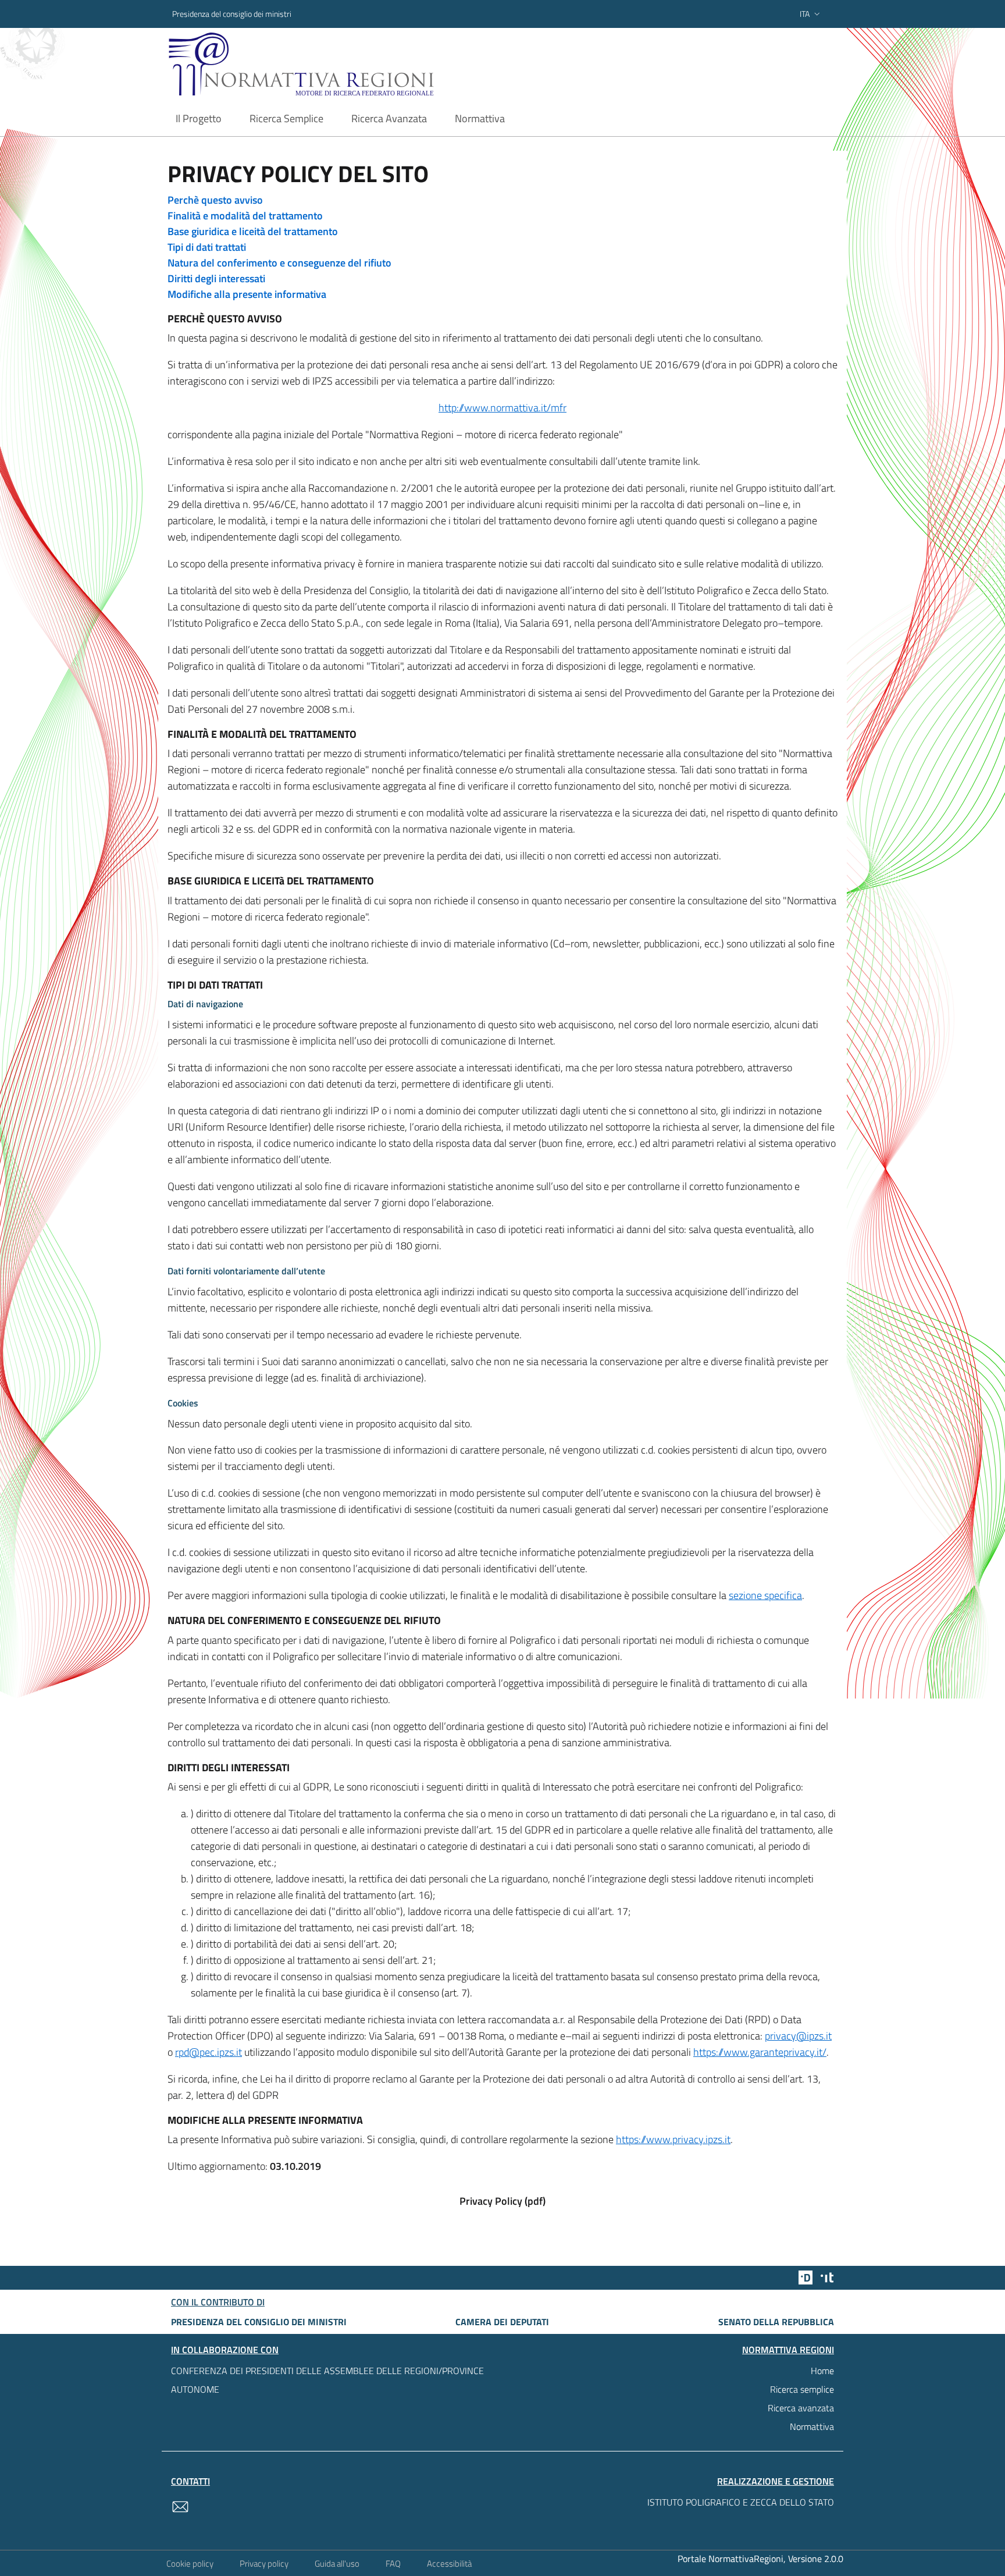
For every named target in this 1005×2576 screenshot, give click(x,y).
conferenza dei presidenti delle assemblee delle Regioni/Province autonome (327, 2380)
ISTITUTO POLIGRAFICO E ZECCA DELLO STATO (741, 2502)
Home (822, 2371)
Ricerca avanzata (801, 2408)
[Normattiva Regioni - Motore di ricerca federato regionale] (333, 64)
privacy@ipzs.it (798, 2036)
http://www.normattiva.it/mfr (502, 408)
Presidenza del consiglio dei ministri (232, 14)
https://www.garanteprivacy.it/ (760, 2052)
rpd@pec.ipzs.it (209, 2052)
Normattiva (812, 2426)
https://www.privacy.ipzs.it (673, 2139)
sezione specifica (765, 1595)
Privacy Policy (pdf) (502, 2201)
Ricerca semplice (802, 2389)
